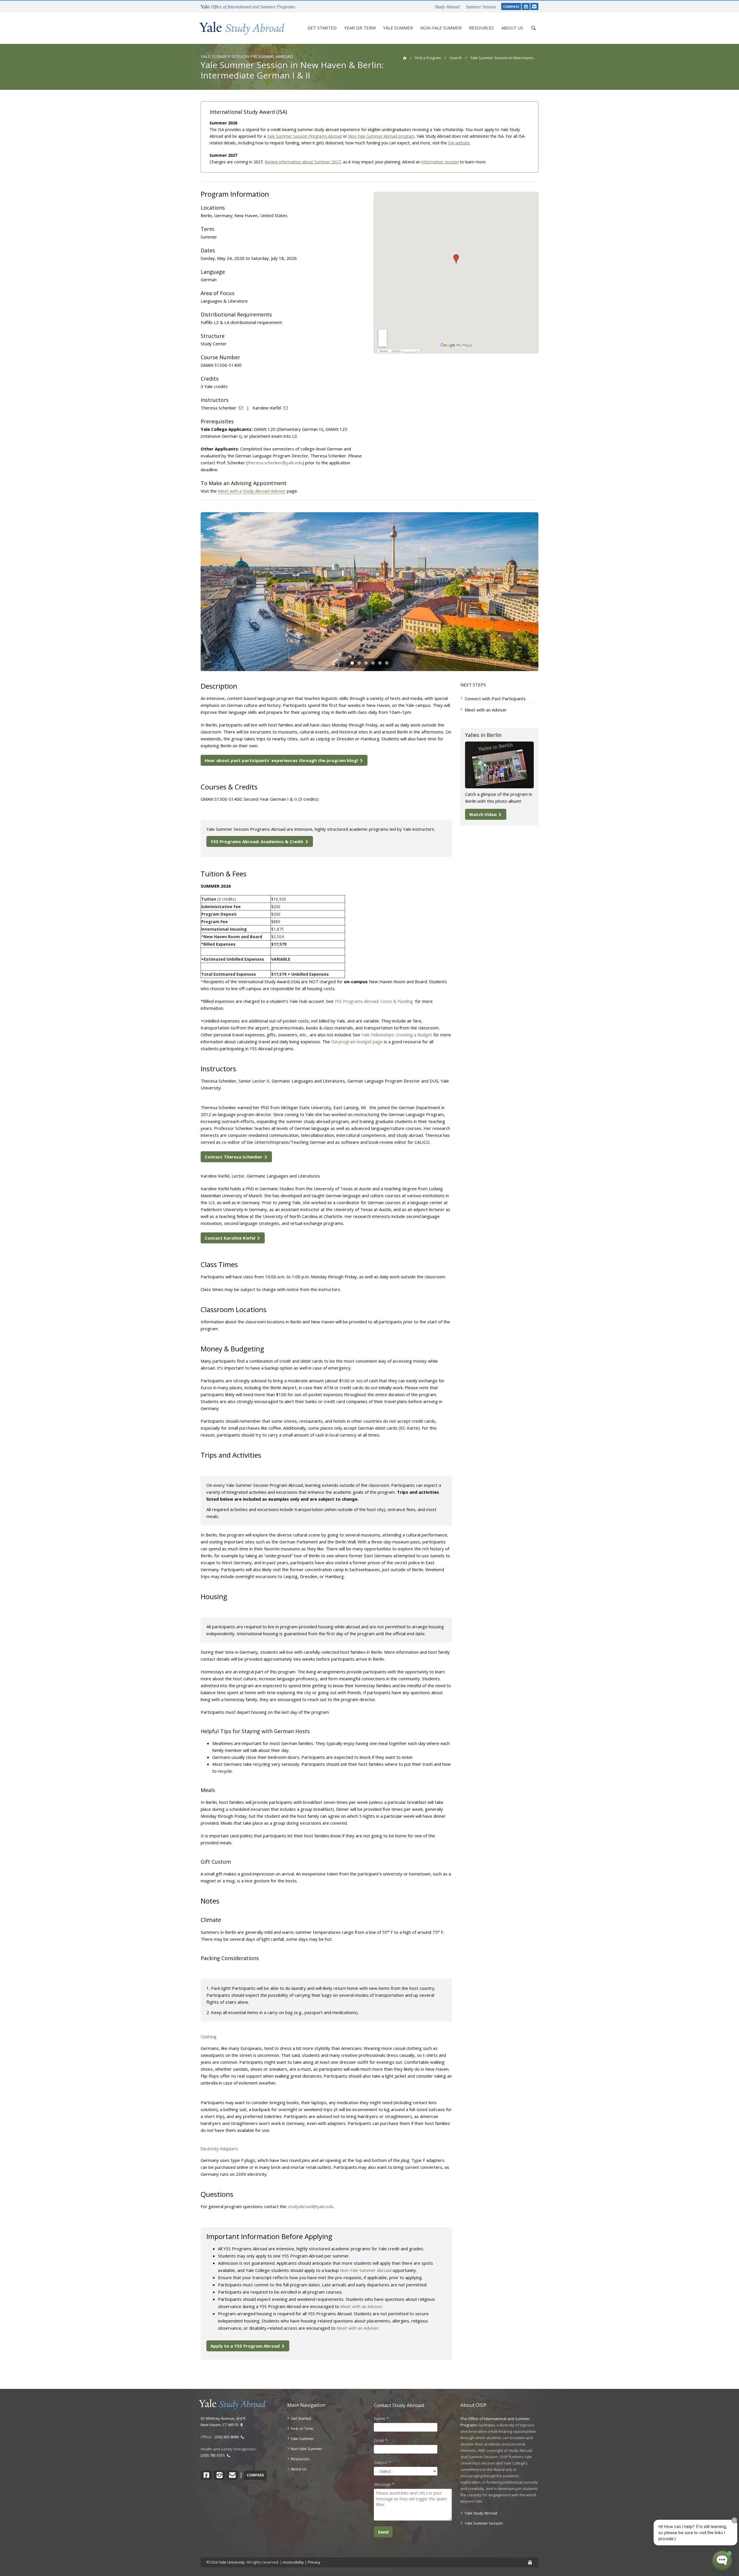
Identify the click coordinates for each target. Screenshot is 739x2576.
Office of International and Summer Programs (248, 7)
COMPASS (511, 6)
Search (456, 58)
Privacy (314, 2562)
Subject (382, 2462)
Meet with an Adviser (361, 2306)
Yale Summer (398, 28)
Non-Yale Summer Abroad (366, 2270)
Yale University (232, 2562)
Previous (192, 592)
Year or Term (360, 28)
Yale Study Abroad (481, 2513)
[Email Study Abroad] (534, 6)
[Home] (242, 28)
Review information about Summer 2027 (303, 162)
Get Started (322, 28)
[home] (405, 58)
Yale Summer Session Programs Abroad (304, 136)
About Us (512, 28)
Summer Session (481, 7)
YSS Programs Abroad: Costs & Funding (374, 1001)
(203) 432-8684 (227, 2437)
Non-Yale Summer (441, 28)
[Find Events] (526, 6)
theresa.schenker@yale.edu (275, 463)
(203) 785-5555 (214, 2455)
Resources (482, 28)
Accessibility (293, 2562)
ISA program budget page (357, 1042)
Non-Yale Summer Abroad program (381, 136)
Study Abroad (447, 7)
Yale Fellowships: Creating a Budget (397, 1035)
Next (547, 592)
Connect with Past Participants (495, 699)
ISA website (459, 143)
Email (381, 2440)
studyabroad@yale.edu (310, 2206)
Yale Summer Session (484, 2523)
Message (384, 2484)
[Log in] (530, 2563)
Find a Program (428, 58)
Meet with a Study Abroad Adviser (252, 491)
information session (440, 162)
